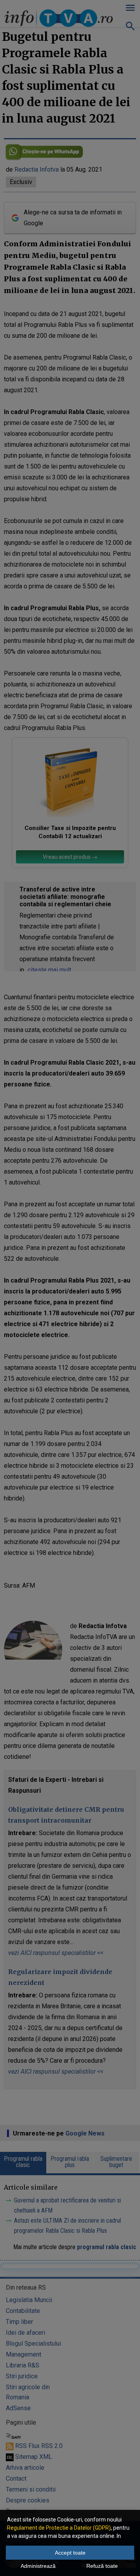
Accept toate (70, 2553)
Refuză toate (102, 2566)
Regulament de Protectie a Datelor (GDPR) (59, 2528)
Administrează (38, 2566)
